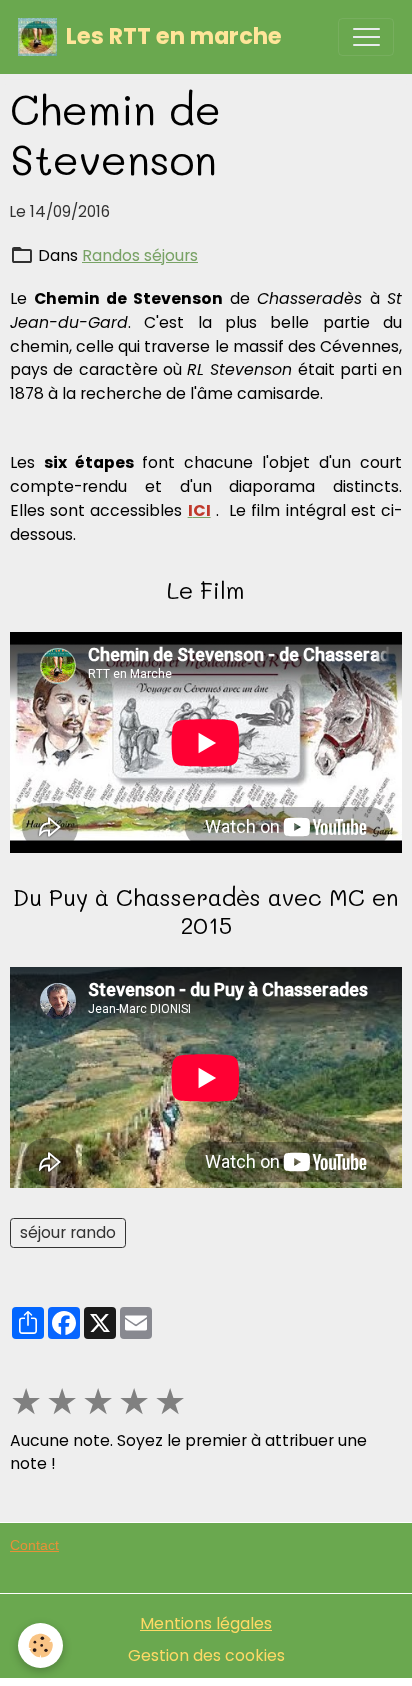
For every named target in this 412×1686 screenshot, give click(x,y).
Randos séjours (140, 255)
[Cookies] (40, 1645)
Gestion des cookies (206, 1655)
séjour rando (68, 1232)
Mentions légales (206, 1623)
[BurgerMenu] (366, 37)
